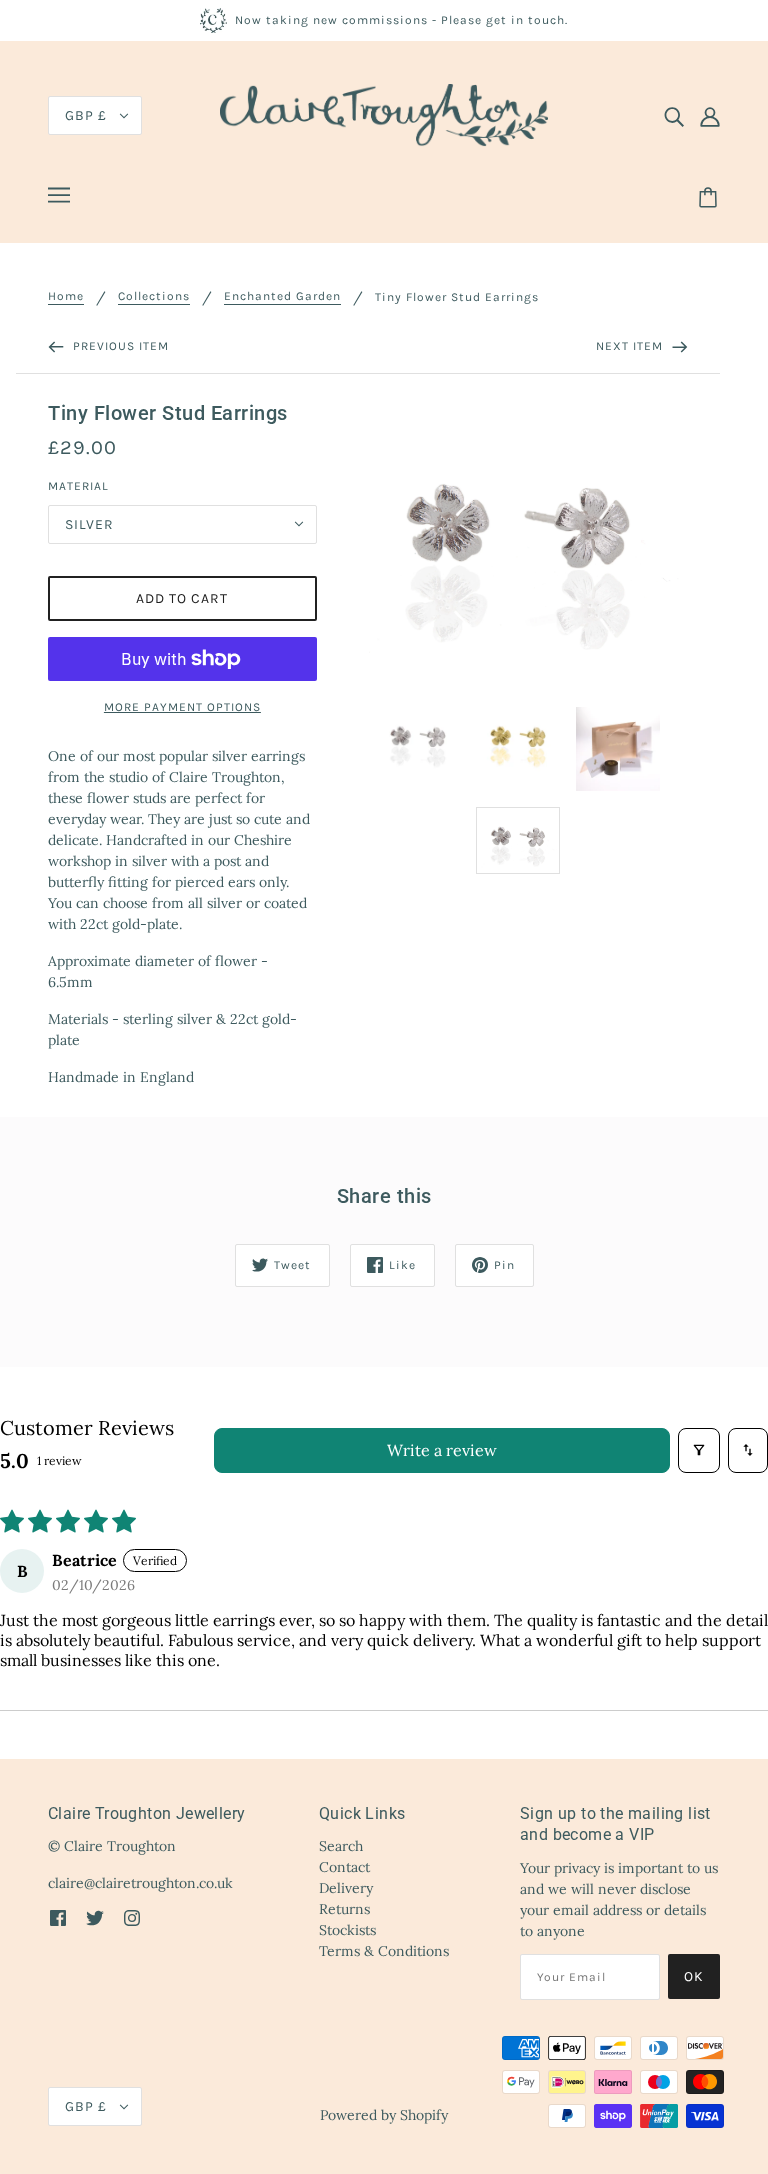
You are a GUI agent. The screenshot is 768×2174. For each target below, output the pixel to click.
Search (341, 1846)
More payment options (182, 707)
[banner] (384, 114)
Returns (344, 1909)
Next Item (631, 346)
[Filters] (699, 1450)
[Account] (710, 116)
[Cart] (711, 198)
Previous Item (119, 346)
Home (66, 296)
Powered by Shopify (384, 2115)
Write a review (442, 1450)
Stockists (347, 1930)
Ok (694, 1976)
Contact (344, 1867)
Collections (154, 296)
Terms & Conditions (384, 1951)
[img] (674, 116)
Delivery (346, 1888)
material (78, 486)
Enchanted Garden (282, 296)
